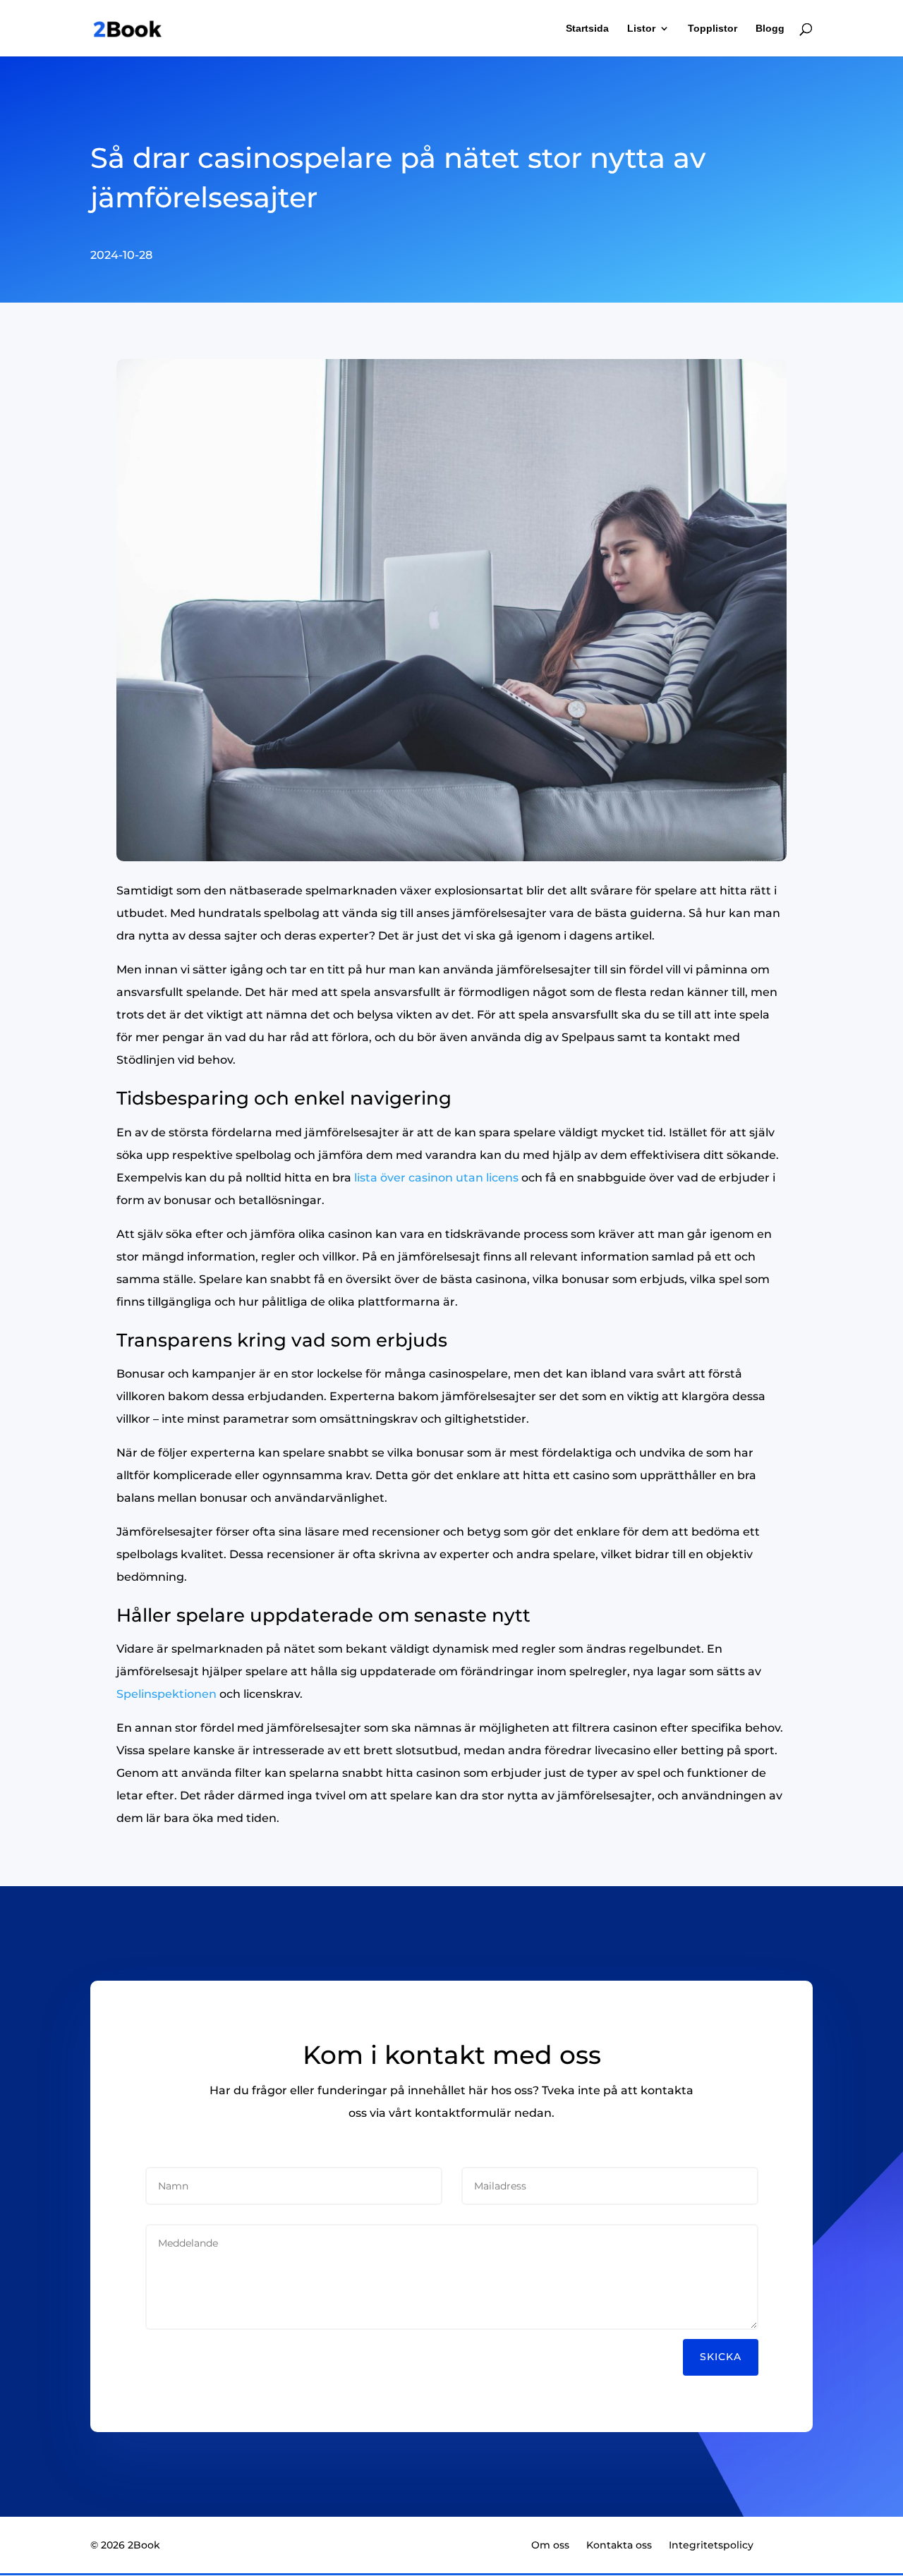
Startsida (587, 29)
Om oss (550, 2545)
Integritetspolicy (711, 2545)
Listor (641, 29)
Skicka (721, 2357)
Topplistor (713, 29)
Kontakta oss (619, 2545)
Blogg (770, 29)
